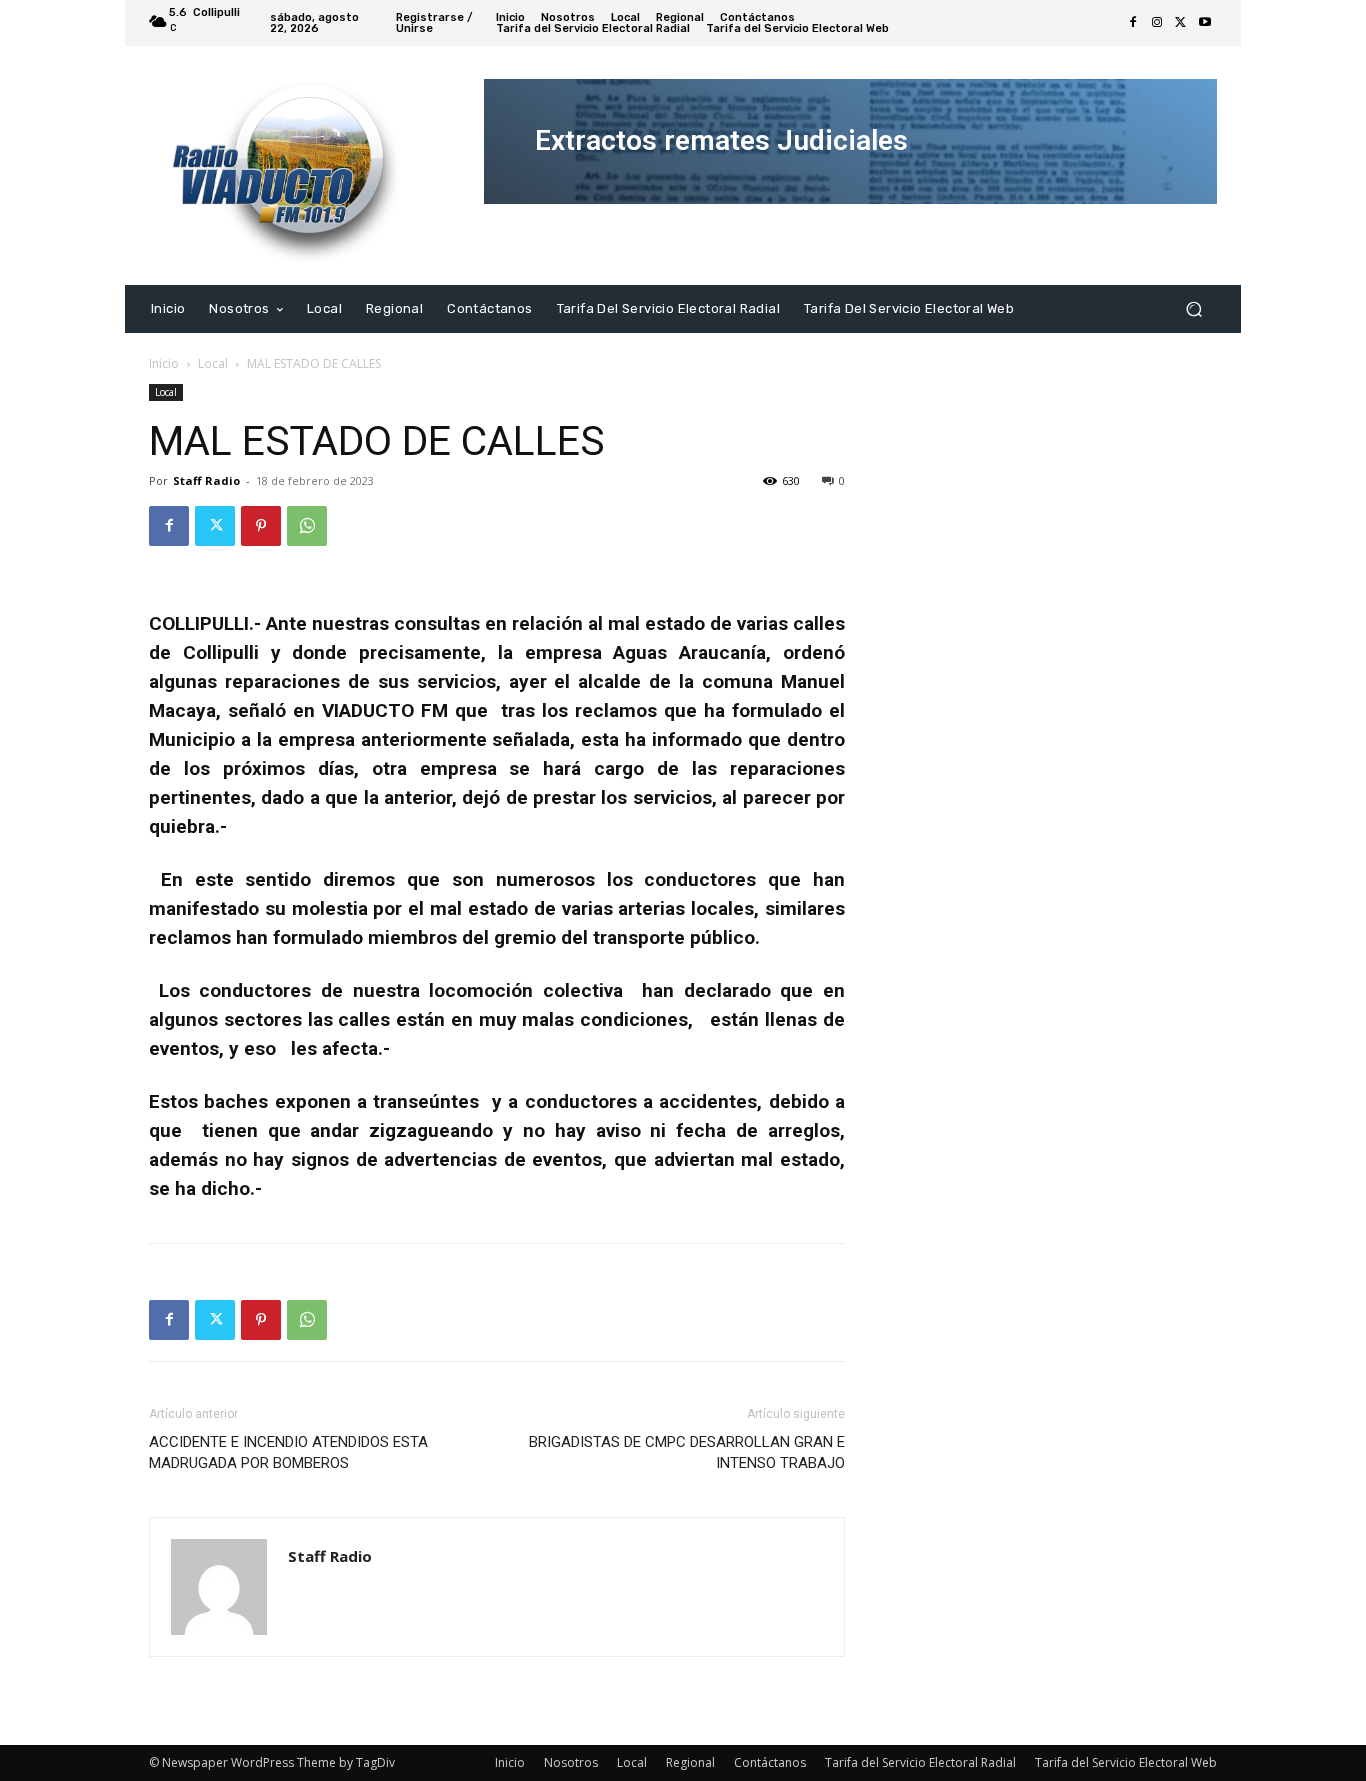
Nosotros (571, 1762)
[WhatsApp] (307, 526)
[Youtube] (1205, 23)
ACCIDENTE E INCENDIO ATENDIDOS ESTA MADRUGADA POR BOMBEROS (288, 1452)
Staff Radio (206, 480)
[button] (1193, 308)
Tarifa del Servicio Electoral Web (1126, 1762)
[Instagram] (1157, 23)
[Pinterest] (261, 526)
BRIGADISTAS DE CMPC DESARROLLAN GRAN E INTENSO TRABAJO (687, 1452)
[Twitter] (1181, 23)
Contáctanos (770, 1762)
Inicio (164, 363)
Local (213, 363)
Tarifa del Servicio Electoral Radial (920, 1762)
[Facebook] (1133, 23)
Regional (690, 1762)
